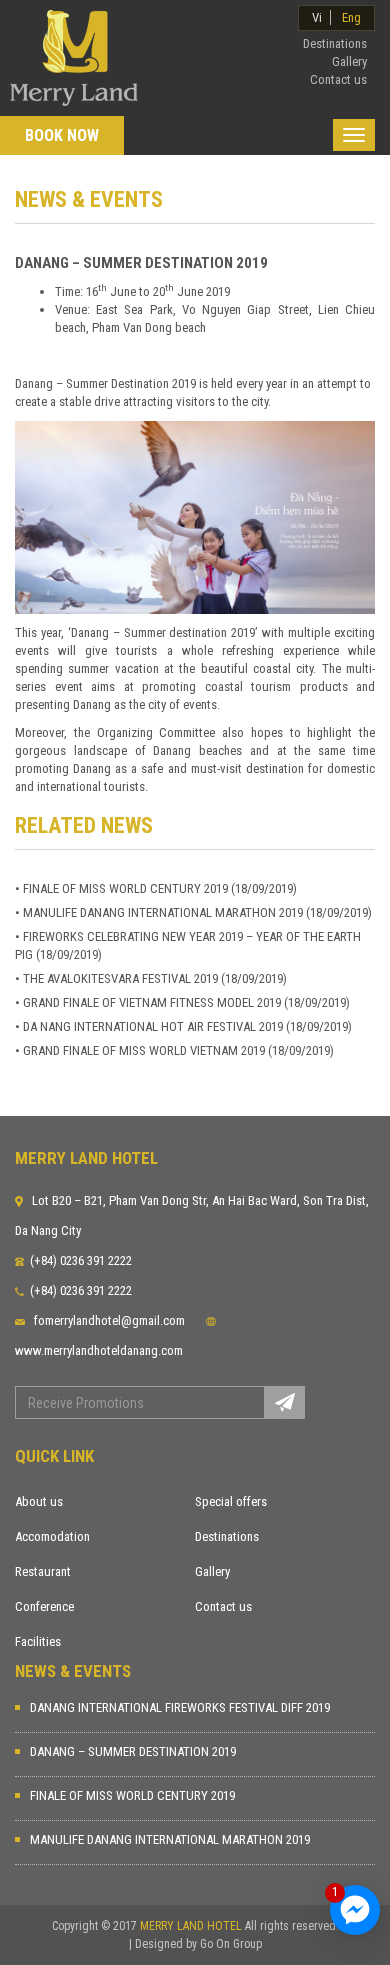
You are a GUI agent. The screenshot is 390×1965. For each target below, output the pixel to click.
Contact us (223, 1606)
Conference (44, 1606)
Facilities (38, 1641)
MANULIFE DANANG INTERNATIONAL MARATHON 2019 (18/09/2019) (197, 912)
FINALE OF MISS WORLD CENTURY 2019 (132, 1795)
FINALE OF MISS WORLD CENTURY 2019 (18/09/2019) (160, 888)
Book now (62, 135)
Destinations (227, 1536)
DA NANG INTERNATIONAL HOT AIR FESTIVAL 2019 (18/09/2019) (187, 1026)
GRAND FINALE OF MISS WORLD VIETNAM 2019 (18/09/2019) (178, 1050)
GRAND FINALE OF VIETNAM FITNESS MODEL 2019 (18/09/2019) (186, 1002)
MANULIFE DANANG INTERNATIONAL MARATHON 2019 (170, 1839)
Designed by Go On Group (198, 1944)
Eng (351, 17)
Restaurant (43, 1571)
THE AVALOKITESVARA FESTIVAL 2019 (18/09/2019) (155, 978)
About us (39, 1501)
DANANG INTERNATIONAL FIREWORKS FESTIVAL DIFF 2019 (180, 1707)
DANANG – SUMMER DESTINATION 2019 (133, 1751)
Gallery (212, 1571)
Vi (317, 17)
